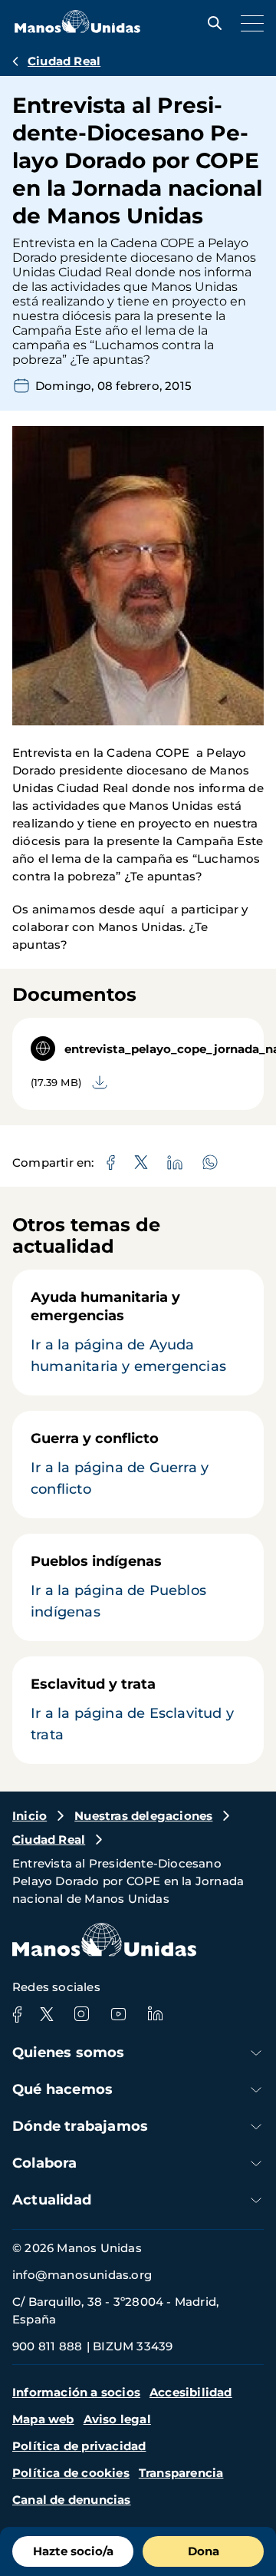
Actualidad (52, 2200)
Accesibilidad (191, 2392)
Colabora (45, 2163)
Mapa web (43, 2419)
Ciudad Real (64, 61)
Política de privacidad (79, 2446)
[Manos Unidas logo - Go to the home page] (77, 29)
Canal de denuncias (72, 2500)
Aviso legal (117, 2419)
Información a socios (76, 2392)
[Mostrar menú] (248, 23)
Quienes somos (69, 2053)
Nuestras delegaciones (143, 1816)
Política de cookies (71, 2473)
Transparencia (181, 2473)
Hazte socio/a (73, 2551)
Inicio (30, 1816)
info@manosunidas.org (82, 2275)
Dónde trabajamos (80, 2126)
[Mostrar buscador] (211, 23)
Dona (204, 2551)
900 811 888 (47, 2346)
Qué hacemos (62, 2089)
